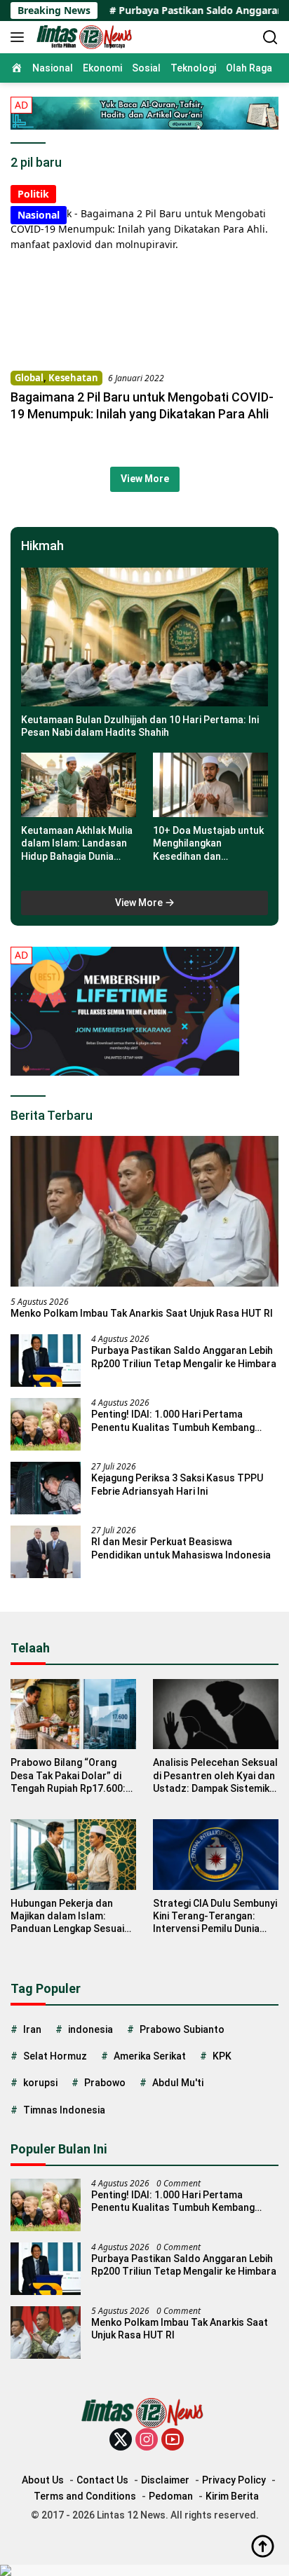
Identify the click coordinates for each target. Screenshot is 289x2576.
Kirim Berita (232, 2496)
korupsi (40, 2083)
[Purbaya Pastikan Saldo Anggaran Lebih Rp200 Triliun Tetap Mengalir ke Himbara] (46, 1361)
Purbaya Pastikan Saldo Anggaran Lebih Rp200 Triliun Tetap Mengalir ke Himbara (184, 1357)
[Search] (270, 37)
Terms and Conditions (85, 2496)
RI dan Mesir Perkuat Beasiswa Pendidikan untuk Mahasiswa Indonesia (181, 1548)
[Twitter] (121, 2440)
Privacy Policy (234, 2480)
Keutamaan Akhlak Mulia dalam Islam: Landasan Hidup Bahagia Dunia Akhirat (77, 844)
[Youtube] (173, 2440)
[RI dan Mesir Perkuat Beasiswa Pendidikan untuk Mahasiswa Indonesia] (46, 1552)
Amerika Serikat (150, 2056)
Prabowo (105, 2083)
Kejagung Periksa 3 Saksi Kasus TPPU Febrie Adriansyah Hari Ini (177, 1484)
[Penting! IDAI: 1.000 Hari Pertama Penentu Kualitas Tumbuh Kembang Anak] (46, 1424)
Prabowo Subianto (182, 2029)
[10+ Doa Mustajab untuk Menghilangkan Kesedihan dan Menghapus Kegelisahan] (210, 785)
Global (29, 378)
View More (145, 479)
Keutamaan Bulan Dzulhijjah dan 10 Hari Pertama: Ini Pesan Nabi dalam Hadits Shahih (140, 726)
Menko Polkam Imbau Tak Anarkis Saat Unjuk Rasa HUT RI (142, 1313)
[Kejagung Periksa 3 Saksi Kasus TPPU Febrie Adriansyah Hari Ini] (46, 1488)
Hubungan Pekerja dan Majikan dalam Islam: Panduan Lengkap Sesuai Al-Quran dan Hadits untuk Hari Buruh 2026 (72, 1917)
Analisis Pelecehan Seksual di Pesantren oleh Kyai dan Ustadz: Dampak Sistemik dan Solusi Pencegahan (215, 1776)
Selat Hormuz (55, 2056)
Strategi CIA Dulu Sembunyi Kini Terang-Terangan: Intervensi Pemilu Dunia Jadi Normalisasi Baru (215, 1917)
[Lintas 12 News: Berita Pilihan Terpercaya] (84, 37)
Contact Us (102, 2480)
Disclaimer (165, 2480)
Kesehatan (73, 378)
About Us (43, 2480)
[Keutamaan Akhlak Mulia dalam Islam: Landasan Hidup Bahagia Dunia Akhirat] (79, 785)
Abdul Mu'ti (178, 2083)
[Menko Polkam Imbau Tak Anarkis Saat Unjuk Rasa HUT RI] (144, 1211)
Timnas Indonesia (64, 2110)
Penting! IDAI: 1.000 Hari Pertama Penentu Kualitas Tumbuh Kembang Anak (173, 1421)
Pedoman (171, 2496)
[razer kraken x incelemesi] (144, 2570)
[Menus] (20, 37)
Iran (32, 2029)
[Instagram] (147, 2440)
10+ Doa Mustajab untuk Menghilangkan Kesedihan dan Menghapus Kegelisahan (209, 844)
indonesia (90, 2029)
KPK (222, 2056)
